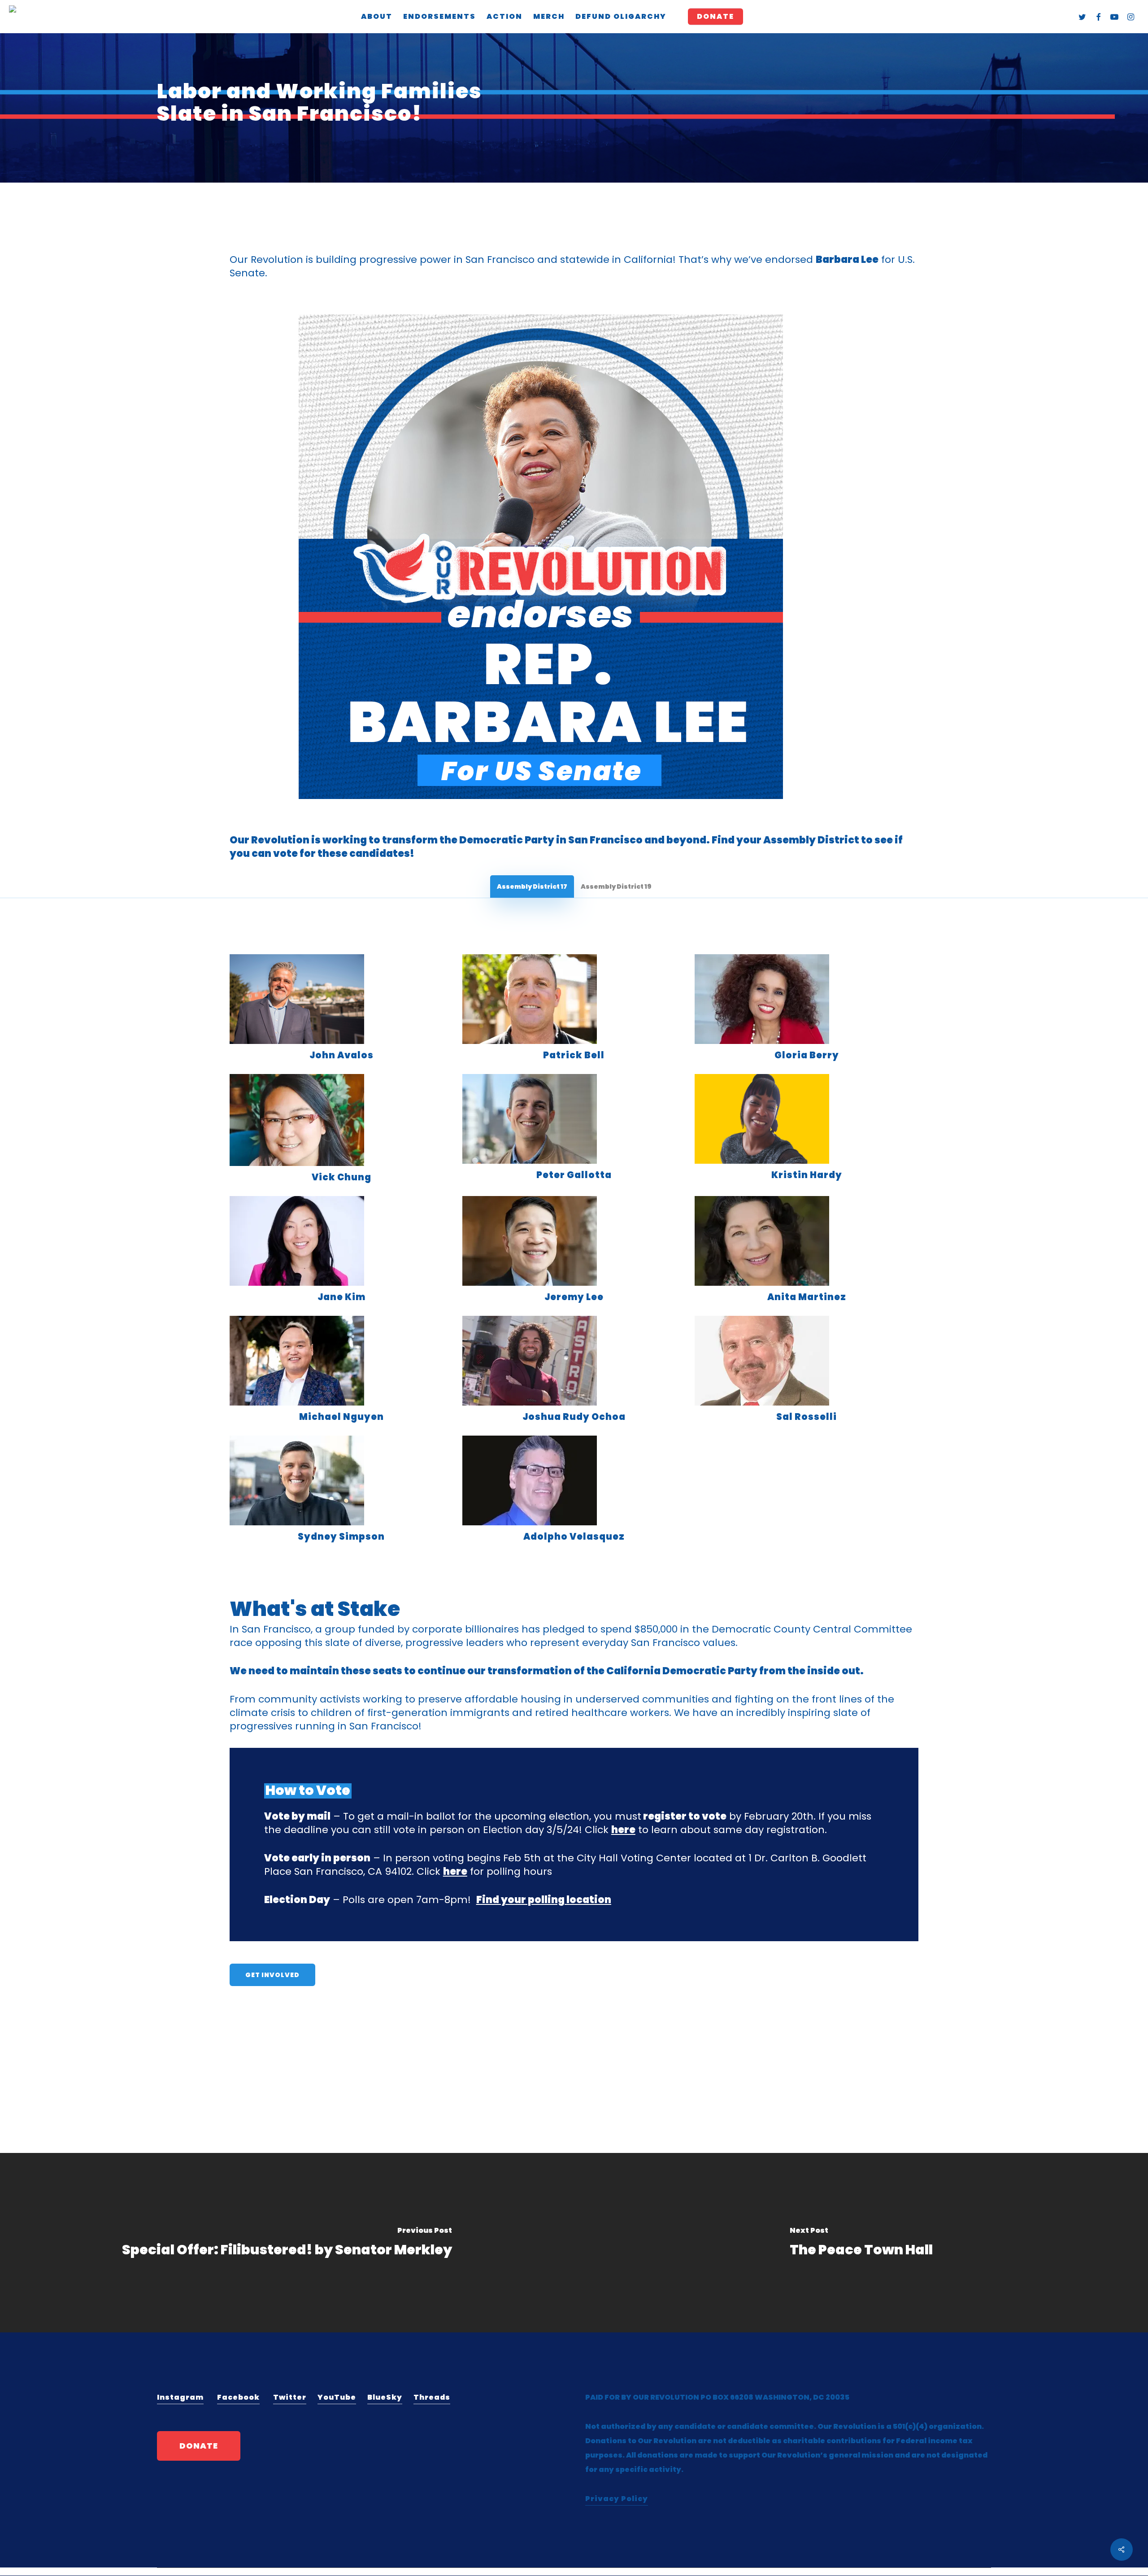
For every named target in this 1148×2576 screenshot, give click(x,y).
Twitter (290, 2397)
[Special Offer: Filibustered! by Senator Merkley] (287, 2243)
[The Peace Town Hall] (861, 2243)
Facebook (238, 2397)
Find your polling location (544, 1900)
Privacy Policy (617, 2499)
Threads (432, 2397)
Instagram (180, 2397)
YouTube (337, 2397)
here (623, 1830)
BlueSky (385, 2397)
